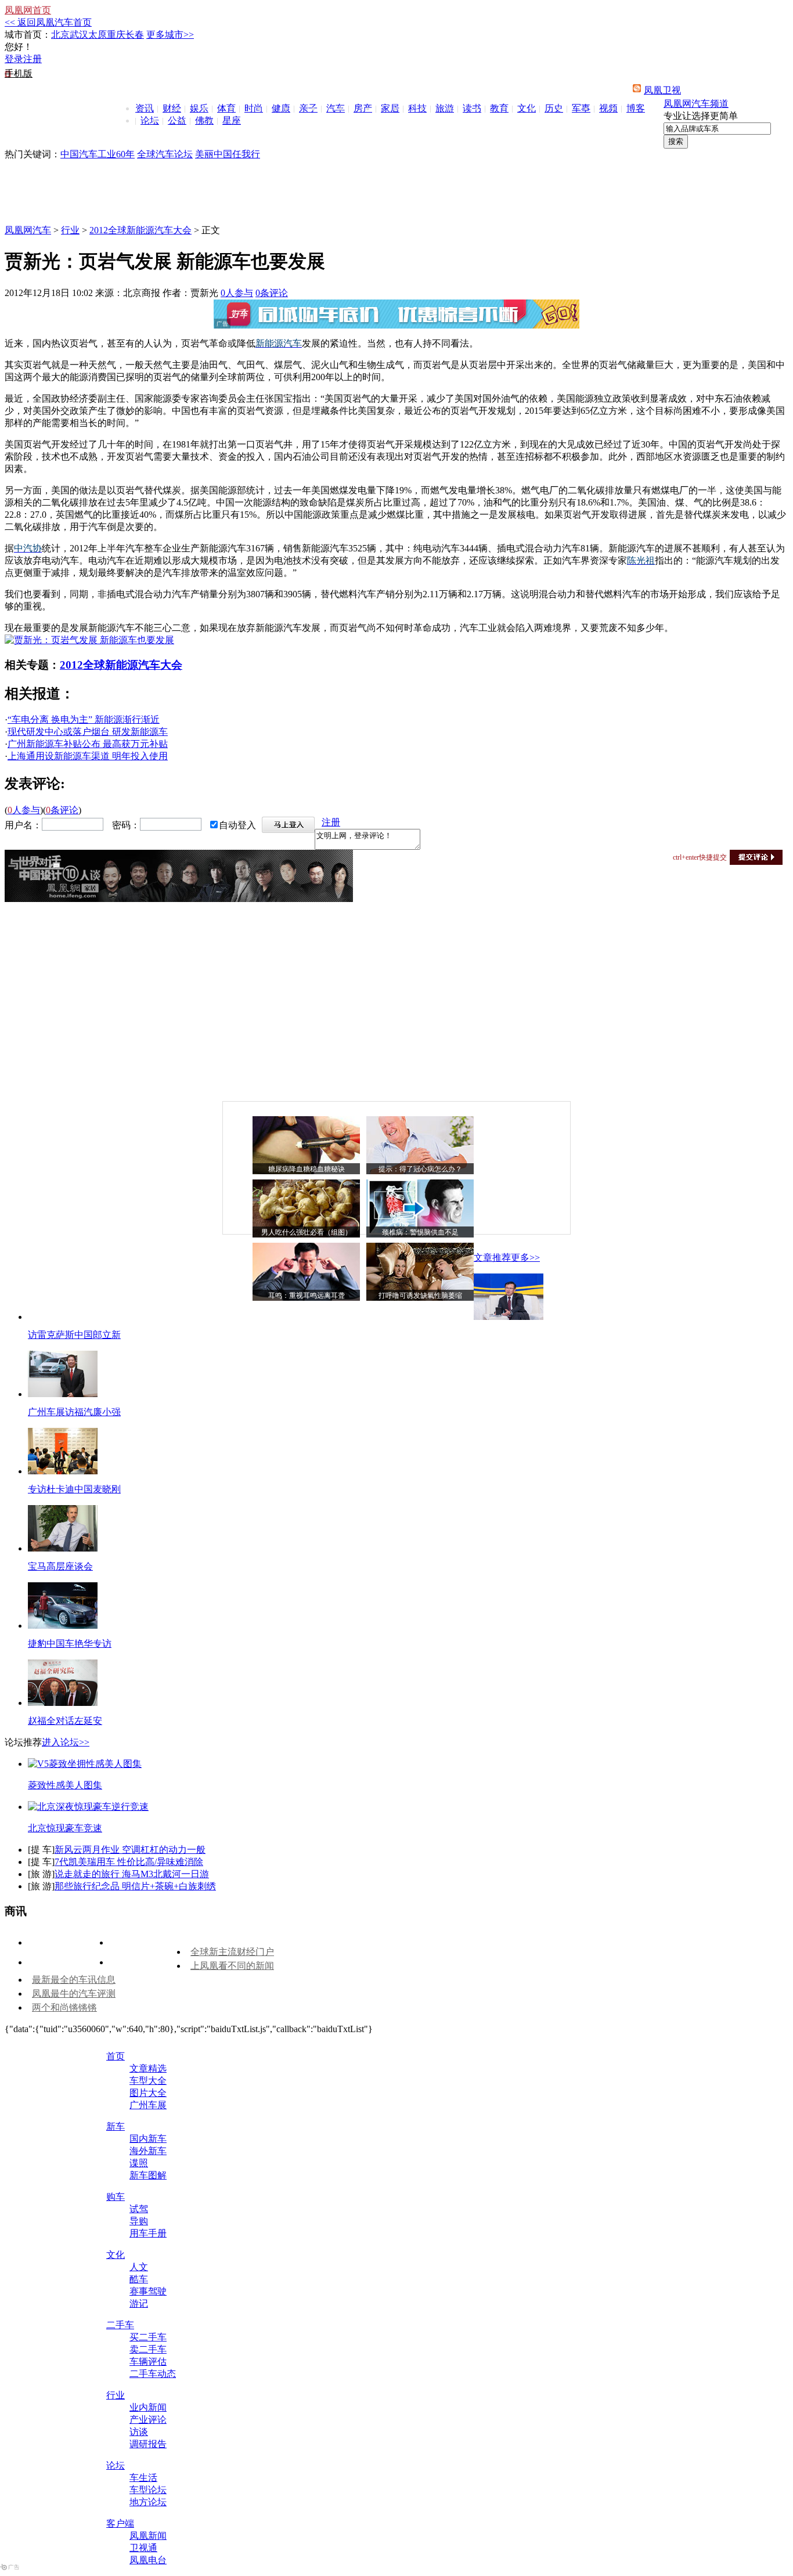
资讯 (145, 108)
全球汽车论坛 (165, 154)
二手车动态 (153, 2374)
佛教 (204, 120)
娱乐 (199, 108)
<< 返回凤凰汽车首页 (48, 22)
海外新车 (148, 2151)
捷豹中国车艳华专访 (70, 1644)
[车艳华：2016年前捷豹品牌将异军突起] (63, 1626)
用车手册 (148, 2233)
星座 (232, 120)
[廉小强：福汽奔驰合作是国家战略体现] (63, 1394)
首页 (116, 2056)
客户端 (120, 2523)
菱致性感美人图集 (65, 1785)
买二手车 (148, 2337)
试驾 (139, 2209)
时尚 (254, 108)
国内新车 (148, 2139)
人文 (139, 2267)
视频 (608, 108)
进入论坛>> (66, 1742)
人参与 (237, 293)
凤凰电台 (148, 2560)
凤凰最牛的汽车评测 (74, 1994)
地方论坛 (148, 2502)
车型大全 (148, 2081)
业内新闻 (148, 2407)
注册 (33, 59)
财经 (172, 108)
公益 (177, 120)
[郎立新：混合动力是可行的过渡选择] (509, 1317)
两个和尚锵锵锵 (64, 2007)
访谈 (139, 2432)
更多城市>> (170, 35)
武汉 (79, 35)
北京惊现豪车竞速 (65, 1828)
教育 (499, 108)
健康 (281, 108)
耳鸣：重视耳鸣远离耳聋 (307, 1296)
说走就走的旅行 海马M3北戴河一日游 (132, 1874)
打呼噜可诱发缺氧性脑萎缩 (420, 1296)
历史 (554, 108)
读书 (472, 108)
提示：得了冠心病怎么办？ (420, 1169)
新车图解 (148, 2175)
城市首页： (28, 35)
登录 (14, 59)
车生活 (143, 2478)
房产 (363, 108)
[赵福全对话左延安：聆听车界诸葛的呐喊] (63, 1703)
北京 (60, 35)
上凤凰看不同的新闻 (232, 1966)
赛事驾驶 (148, 2291)
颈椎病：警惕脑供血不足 (420, 1232)
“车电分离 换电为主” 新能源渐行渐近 (84, 719)
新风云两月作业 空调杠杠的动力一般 (130, 1850)
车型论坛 (148, 2490)
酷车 (139, 2279)
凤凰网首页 (28, 10)
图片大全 (148, 2093)
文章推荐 (492, 1258)
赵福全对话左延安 (65, 1721)
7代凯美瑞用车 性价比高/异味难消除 (129, 1862)
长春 (135, 35)
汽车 (336, 108)
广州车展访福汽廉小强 (74, 1412)
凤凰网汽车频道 (696, 104)
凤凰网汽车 (28, 230)
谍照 (139, 2163)
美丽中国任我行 (228, 154)
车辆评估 (148, 2362)
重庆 (116, 35)
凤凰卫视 (662, 90)
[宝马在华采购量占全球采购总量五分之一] (63, 1548)
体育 (226, 108)
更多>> (525, 1258)
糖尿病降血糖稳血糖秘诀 (307, 1169)
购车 (116, 2197)
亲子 (308, 108)
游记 (139, 2303)
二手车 (120, 2325)
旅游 (445, 108)
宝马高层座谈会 (60, 1566)
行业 (70, 230)
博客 (636, 108)
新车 (116, 2126)
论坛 (150, 120)
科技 (417, 108)
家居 (390, 108)
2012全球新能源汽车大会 (140, 230)
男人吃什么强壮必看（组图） (307, 1232)
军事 (581, 108)
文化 (527, 108)
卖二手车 (148, 2349)
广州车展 (148, 2105)
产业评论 (148, 2420)
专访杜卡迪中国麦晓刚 (74, 1489)
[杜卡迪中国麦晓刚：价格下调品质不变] (63, 1471)
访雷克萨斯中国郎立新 (74, 1335)
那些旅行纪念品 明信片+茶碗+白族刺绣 (135, 1886)
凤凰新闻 (148, 2536)
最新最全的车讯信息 (74, 1980)
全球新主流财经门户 (232, 1952)
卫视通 (143, 2548)
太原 (98, 35)
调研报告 (148, 2444)
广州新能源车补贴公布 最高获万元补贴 (88, 744)
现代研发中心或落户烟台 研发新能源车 (88, 732)
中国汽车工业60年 (98, 154)
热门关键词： (33, 154)
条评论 (272, 293)
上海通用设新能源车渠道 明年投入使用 (88, 756)
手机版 (19, 73)
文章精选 (148, 2068)
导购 (139, 2221)
